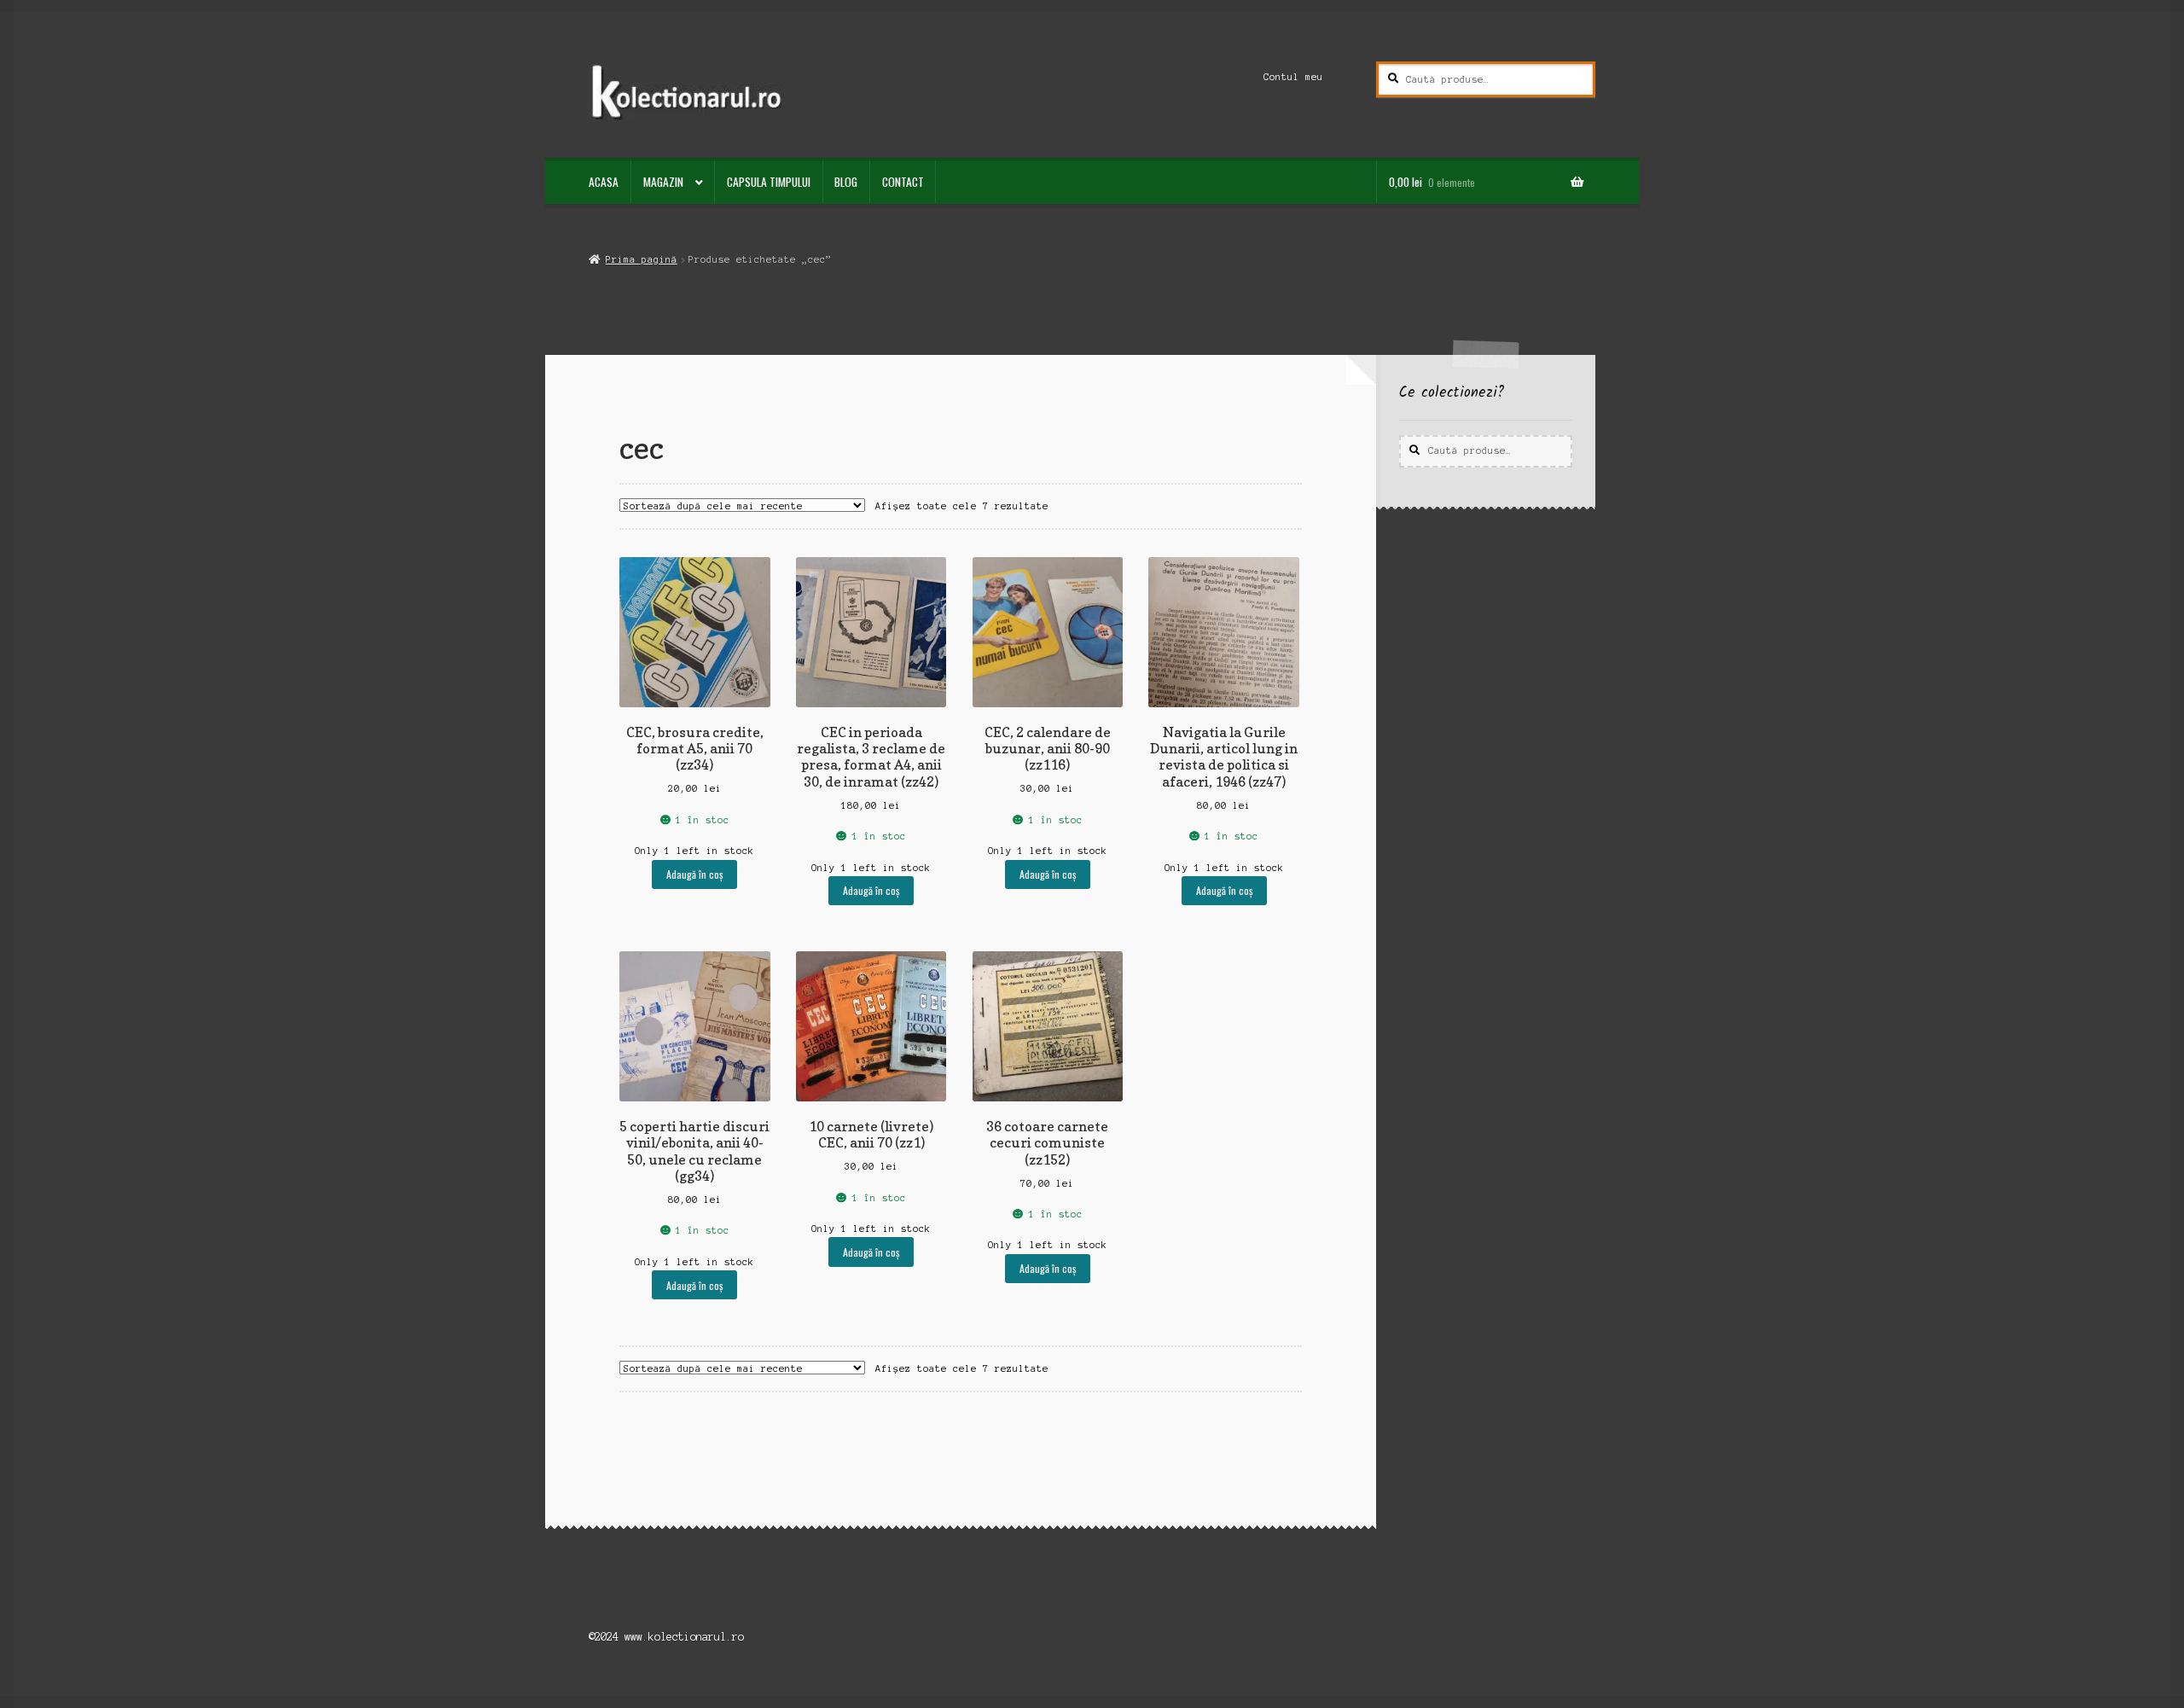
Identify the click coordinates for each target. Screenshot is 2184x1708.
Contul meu (1293, 77)
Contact (903, 182)
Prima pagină (641, 259)
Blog (846, 182)
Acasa (604, 182)
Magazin (663, 182)
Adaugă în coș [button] (694, 874)
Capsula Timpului (769, 182)
